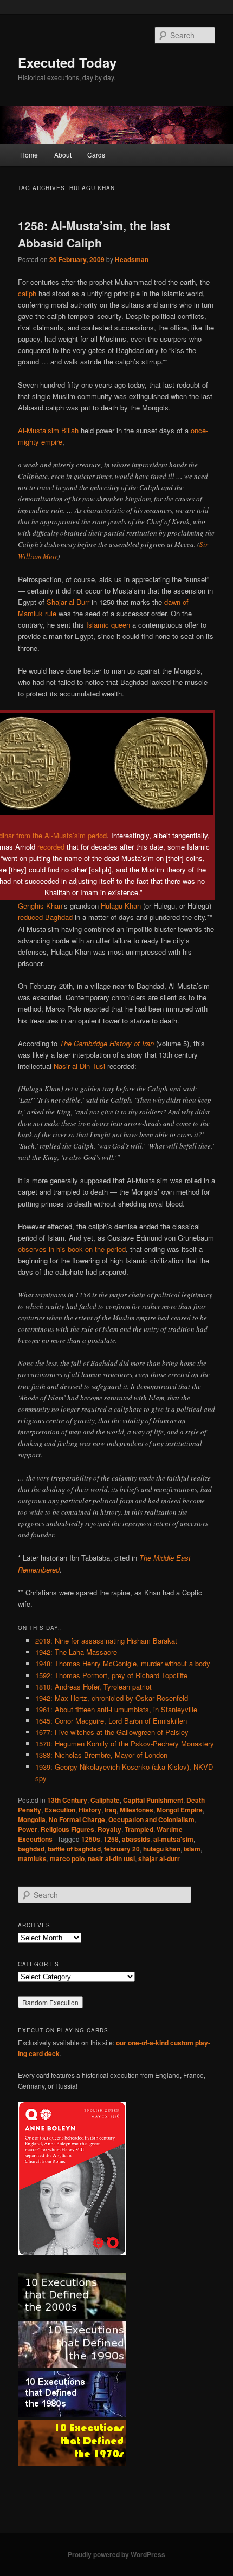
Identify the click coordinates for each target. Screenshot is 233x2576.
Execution (60, 1810)
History (90, 1810)
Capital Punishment (153, 1800)
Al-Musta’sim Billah (48, 430)
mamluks (32, 1858)
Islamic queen (108, 625)
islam (192, 1849)
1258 (111, 1839)
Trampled (139, 1829)
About (63, 155)
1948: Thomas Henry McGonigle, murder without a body (123, 1663)
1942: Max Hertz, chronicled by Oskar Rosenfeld (112, 1698)
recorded (51, 847)
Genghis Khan (40, 906)
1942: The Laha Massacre (76, 1652)
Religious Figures (67, 1829)
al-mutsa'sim (173, 1839)
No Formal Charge (77, 1819)
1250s (91, 1839)
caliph (27, 293)
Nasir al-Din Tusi (79, 1066)
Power (28, 1829)
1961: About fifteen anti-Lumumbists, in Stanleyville (116, 1709)
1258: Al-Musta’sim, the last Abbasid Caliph (94, 234)
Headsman (132, 259)
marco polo (67, 1858)
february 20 (122, 1849)
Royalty (109, 1829)
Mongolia (32, 1819)
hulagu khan (162, 1849)
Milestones (137, 1810)
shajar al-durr (159, 1858)
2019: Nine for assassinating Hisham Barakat (106, 1641)
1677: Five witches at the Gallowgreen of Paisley (112, 1732)
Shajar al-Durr (68, 602)
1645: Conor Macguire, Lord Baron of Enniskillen (111, 1721)
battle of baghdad (74, 1849)
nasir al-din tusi (111, 1858)
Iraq (111, 1810)
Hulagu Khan (121, 906)
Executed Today (67, 62)
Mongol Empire (180, 1810)
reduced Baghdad (45, 917)
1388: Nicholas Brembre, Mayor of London (101, 1755)
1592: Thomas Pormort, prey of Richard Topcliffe (111, 1675)
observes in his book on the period (72, 1249)
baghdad (31, 1849)
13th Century (67, 1800)
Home (29, 155)
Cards (96, 155)
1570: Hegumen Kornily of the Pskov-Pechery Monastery (125, 1743)
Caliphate (105, 1800)
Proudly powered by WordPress (116, 2554)
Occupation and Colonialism (151, 1819)
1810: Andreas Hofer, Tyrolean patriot (93, 1687)
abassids (136, 1839)
